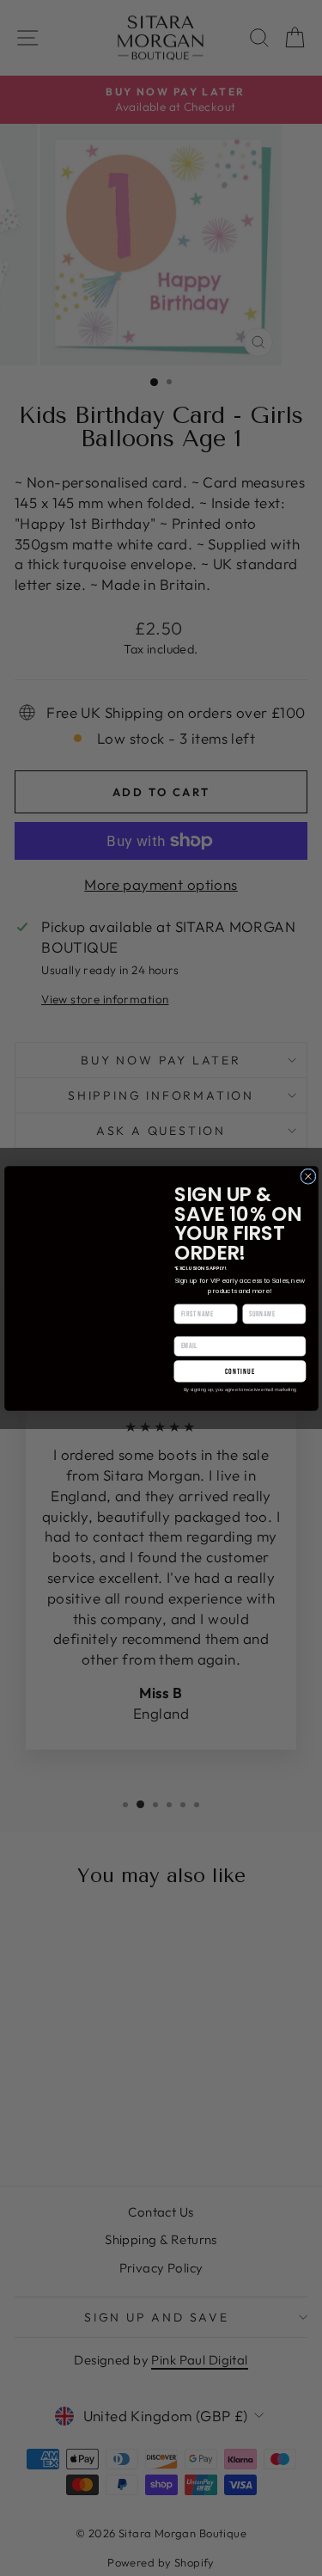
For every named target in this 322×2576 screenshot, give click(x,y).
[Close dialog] (307, 1175)
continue (240, 1371)
